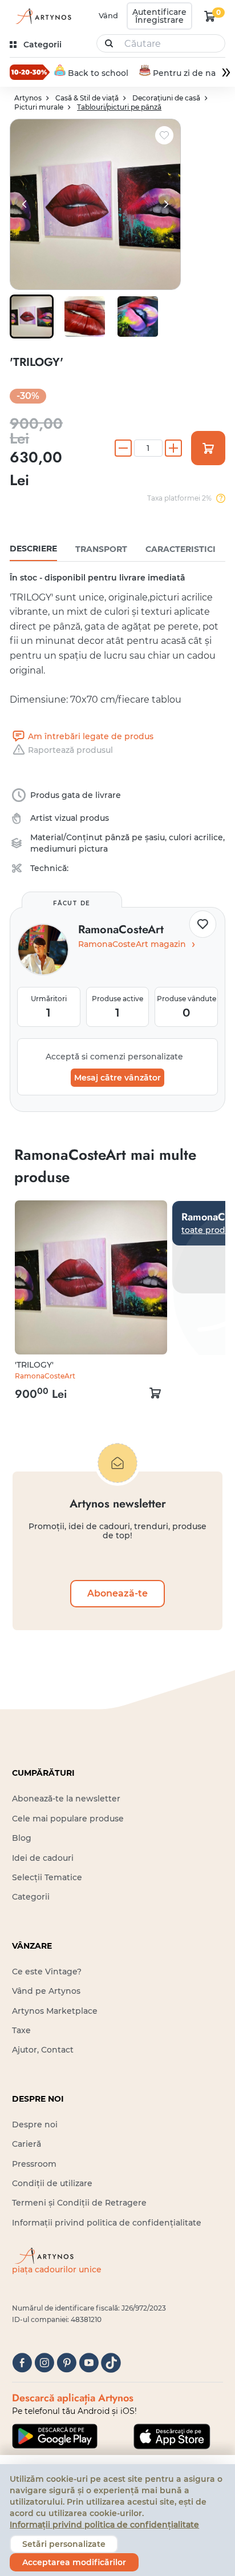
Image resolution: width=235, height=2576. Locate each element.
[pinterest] (66, 2363)
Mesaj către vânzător (117, 1078)
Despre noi (35, 2125)
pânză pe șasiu (135, 837)
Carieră (27, 2144)
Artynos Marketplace (55, 2011)
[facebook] (22, 2363)
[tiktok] (111, 2363)
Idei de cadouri (43, 1858)
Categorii (31, 1897)
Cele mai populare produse (68, 1819)
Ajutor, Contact (43, 2050)
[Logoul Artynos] (42, 16)
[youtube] (89, 2363)
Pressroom (34, 2164)
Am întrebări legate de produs (91, 736)
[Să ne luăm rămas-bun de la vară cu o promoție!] (30, 72)
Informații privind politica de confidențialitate (107, 2223)
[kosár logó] (210, 16)
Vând (108, 15)
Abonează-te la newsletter (66, 1799)
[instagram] (44, 2363)
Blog (22, 1838)
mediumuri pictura (69, 849)
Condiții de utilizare (52, 2183)
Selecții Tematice (47, 1877)
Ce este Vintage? (47, 1972)
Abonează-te (117, 1593)
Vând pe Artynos (46, 1991)
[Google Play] (55, 2436)
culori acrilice (196, 837)
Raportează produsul (70, 750)
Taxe (21, 2030)
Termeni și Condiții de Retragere (79, 2203)
